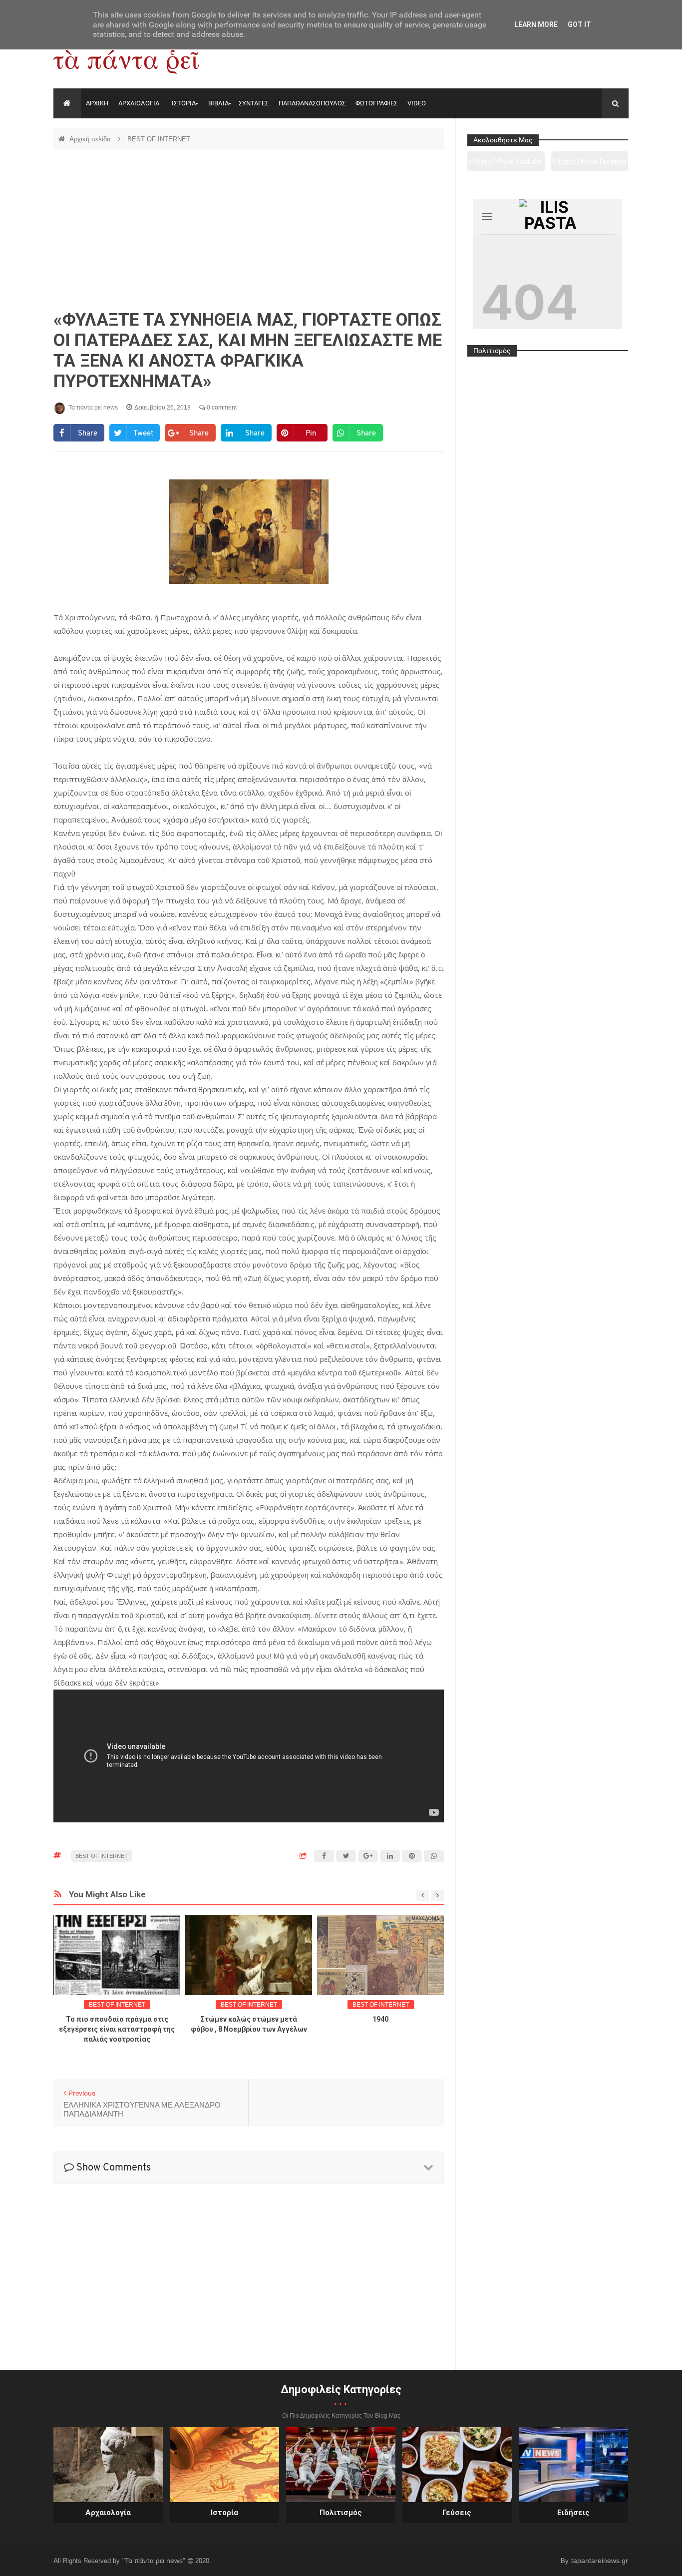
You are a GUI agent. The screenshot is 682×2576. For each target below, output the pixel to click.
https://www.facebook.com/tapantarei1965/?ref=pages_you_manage (590, 165)
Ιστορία (224, 2513)
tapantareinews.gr (600, 2561)
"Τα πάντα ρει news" (155, 2561)
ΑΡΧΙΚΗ (97, 103)
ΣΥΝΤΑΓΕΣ (254, 103)
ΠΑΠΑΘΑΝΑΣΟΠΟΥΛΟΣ (312, 103)
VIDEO (417, 103)
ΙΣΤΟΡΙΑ (184, 103)
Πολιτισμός (341, 2513)
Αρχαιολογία (108, 2513)
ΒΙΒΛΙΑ (218, 103)
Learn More (536, 24)
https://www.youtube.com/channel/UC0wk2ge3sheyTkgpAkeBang (506, 165)
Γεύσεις (457, 2513)
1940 (380, 2019)
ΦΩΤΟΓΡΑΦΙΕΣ (376, 103)
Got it (579, 24)
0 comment (221, 408)
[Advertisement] (249, 230)
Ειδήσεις (573, 2513)
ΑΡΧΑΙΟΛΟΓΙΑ (139, 103)
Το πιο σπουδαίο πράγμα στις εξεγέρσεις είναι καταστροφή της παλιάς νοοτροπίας (117, 2029)
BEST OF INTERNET (159, 139)
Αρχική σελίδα (91, 139)
